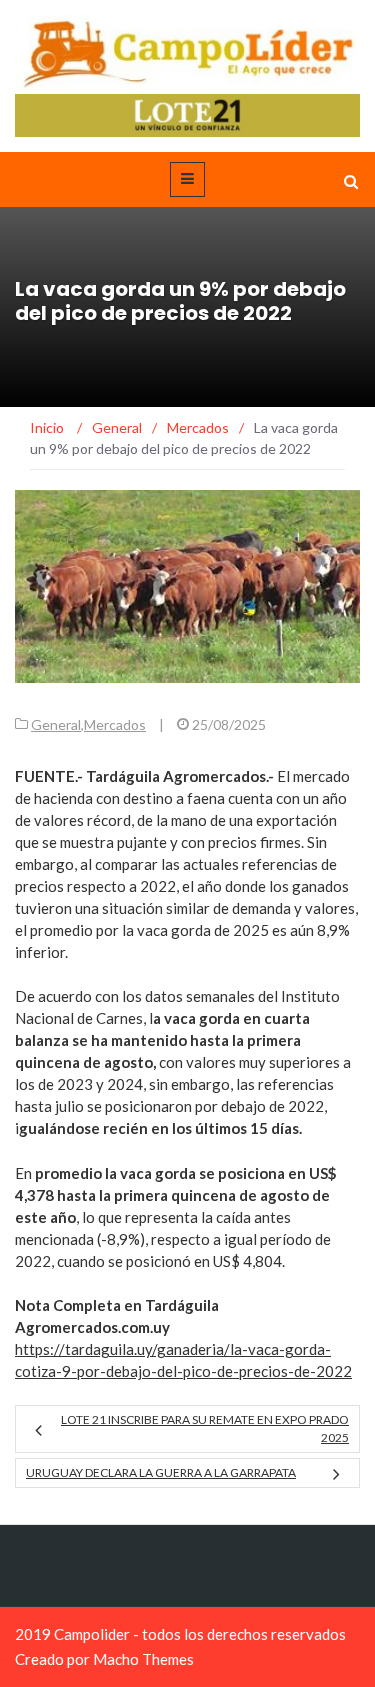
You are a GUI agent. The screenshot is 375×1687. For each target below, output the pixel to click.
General (56, 724)
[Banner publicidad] (187, 113)
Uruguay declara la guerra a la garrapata (161, 1472)
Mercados (115, 724)
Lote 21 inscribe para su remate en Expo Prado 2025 (205, 1428)
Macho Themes (143, 1659)
